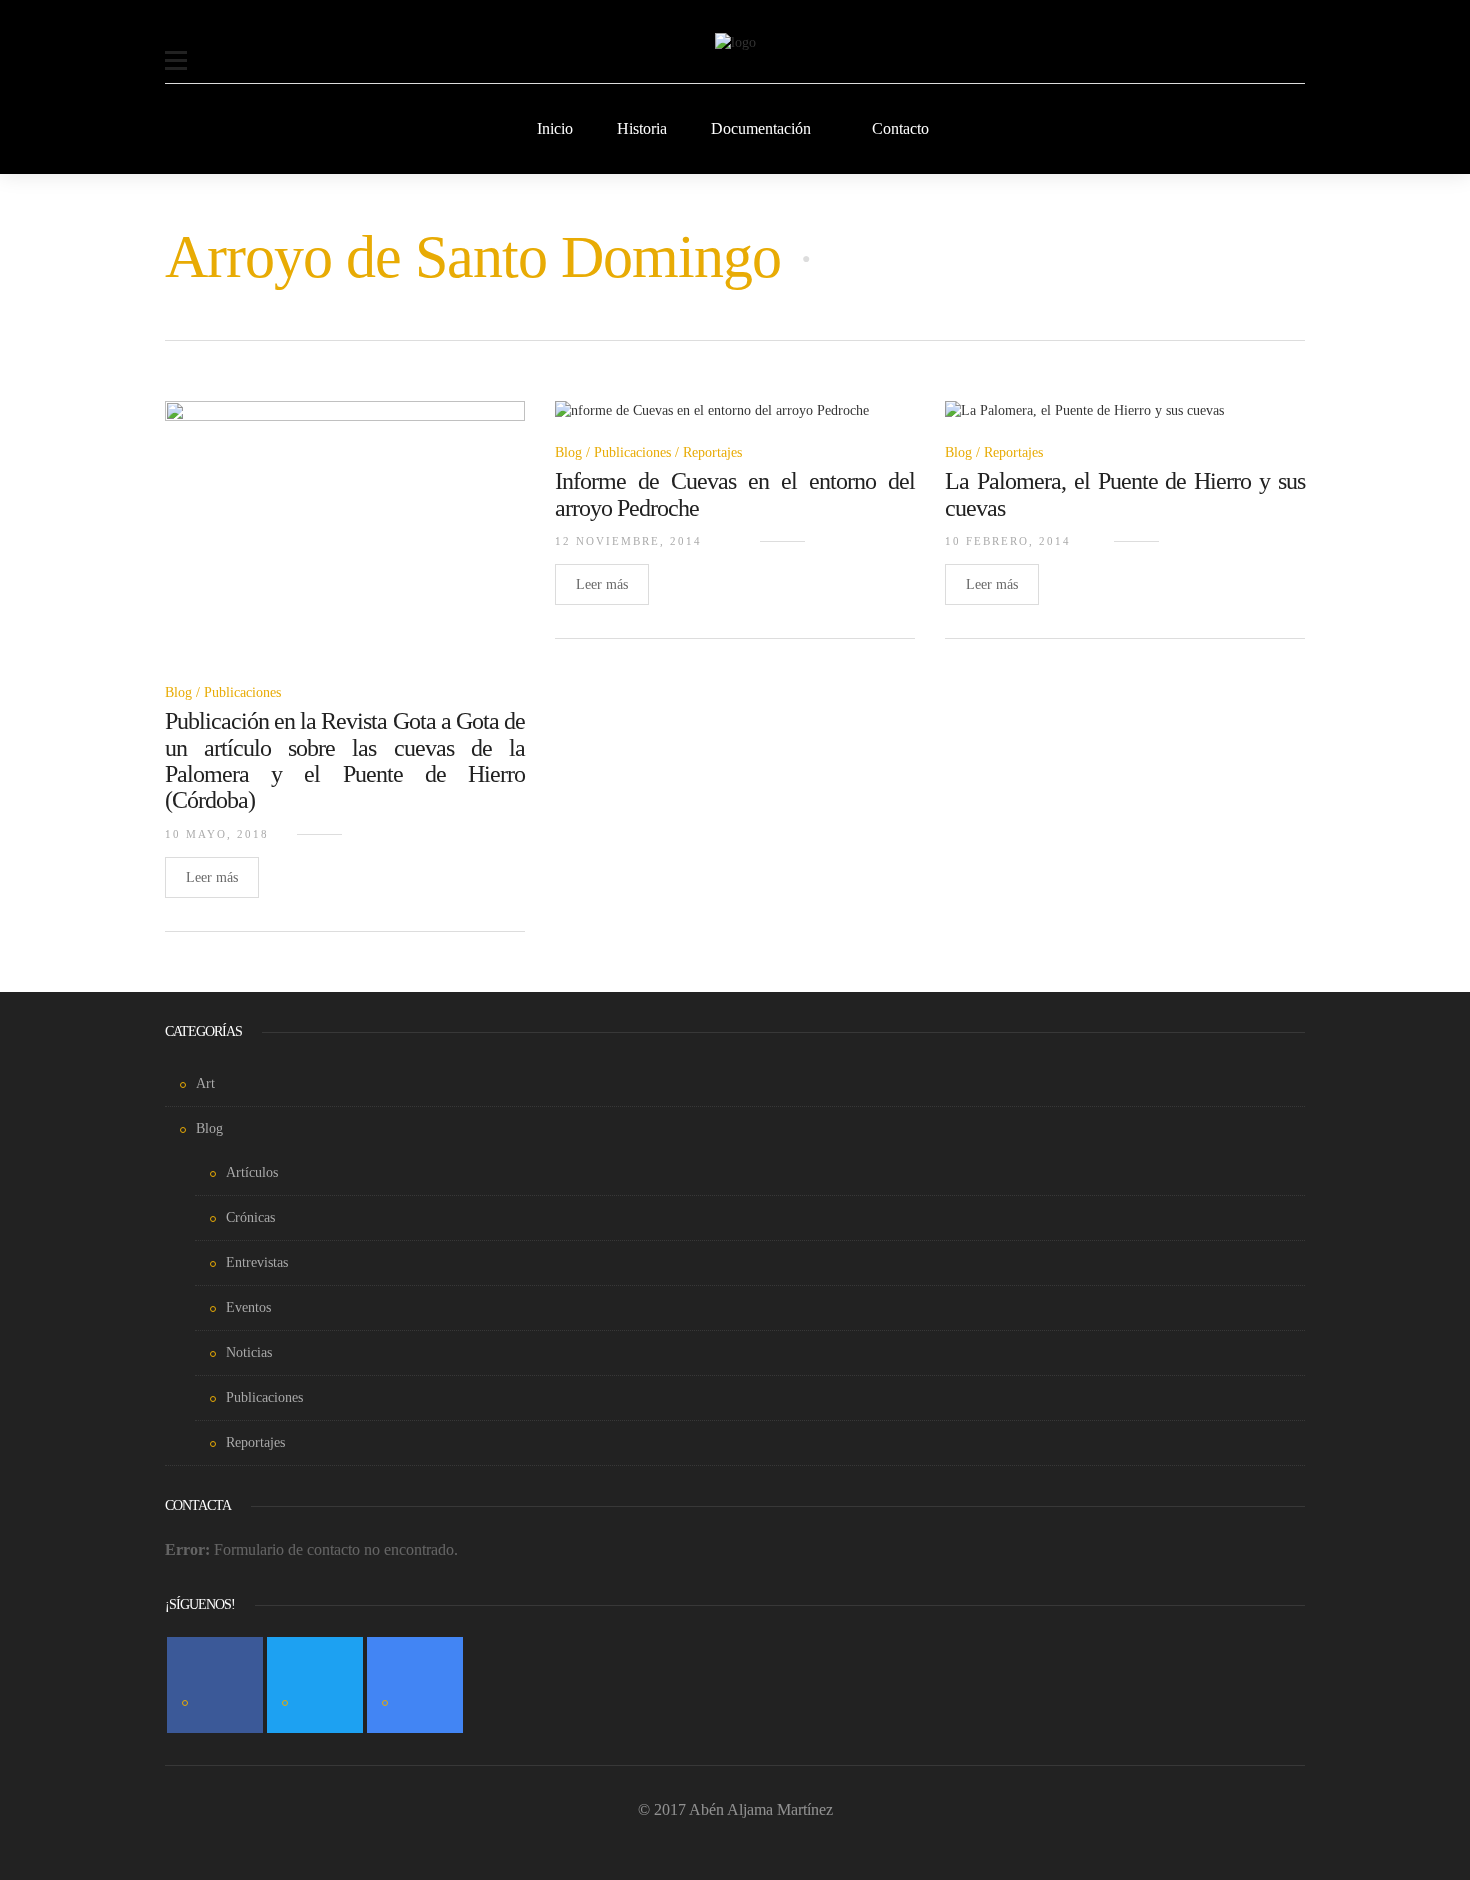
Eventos (248, 1307)
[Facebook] (215, 1685)
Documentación (761, 128)
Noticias (249, 1352)
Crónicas (250, 1217)
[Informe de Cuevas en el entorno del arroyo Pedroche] (712, 422)
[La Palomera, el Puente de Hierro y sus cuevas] (1084, 422)
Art (205, 1083)
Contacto (900, 128)
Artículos (252, 1172)
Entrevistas (257, 1262)
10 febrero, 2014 (1008, 541)
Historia (642, 128)
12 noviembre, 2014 (628, 541)
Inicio (555, 128)
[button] (176, 48)
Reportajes (712, 452)
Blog (178, 692)
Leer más (212, 877)
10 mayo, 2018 (217, 834)
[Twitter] (315, 1685)
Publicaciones (242, 692)
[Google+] (415, 1685)
